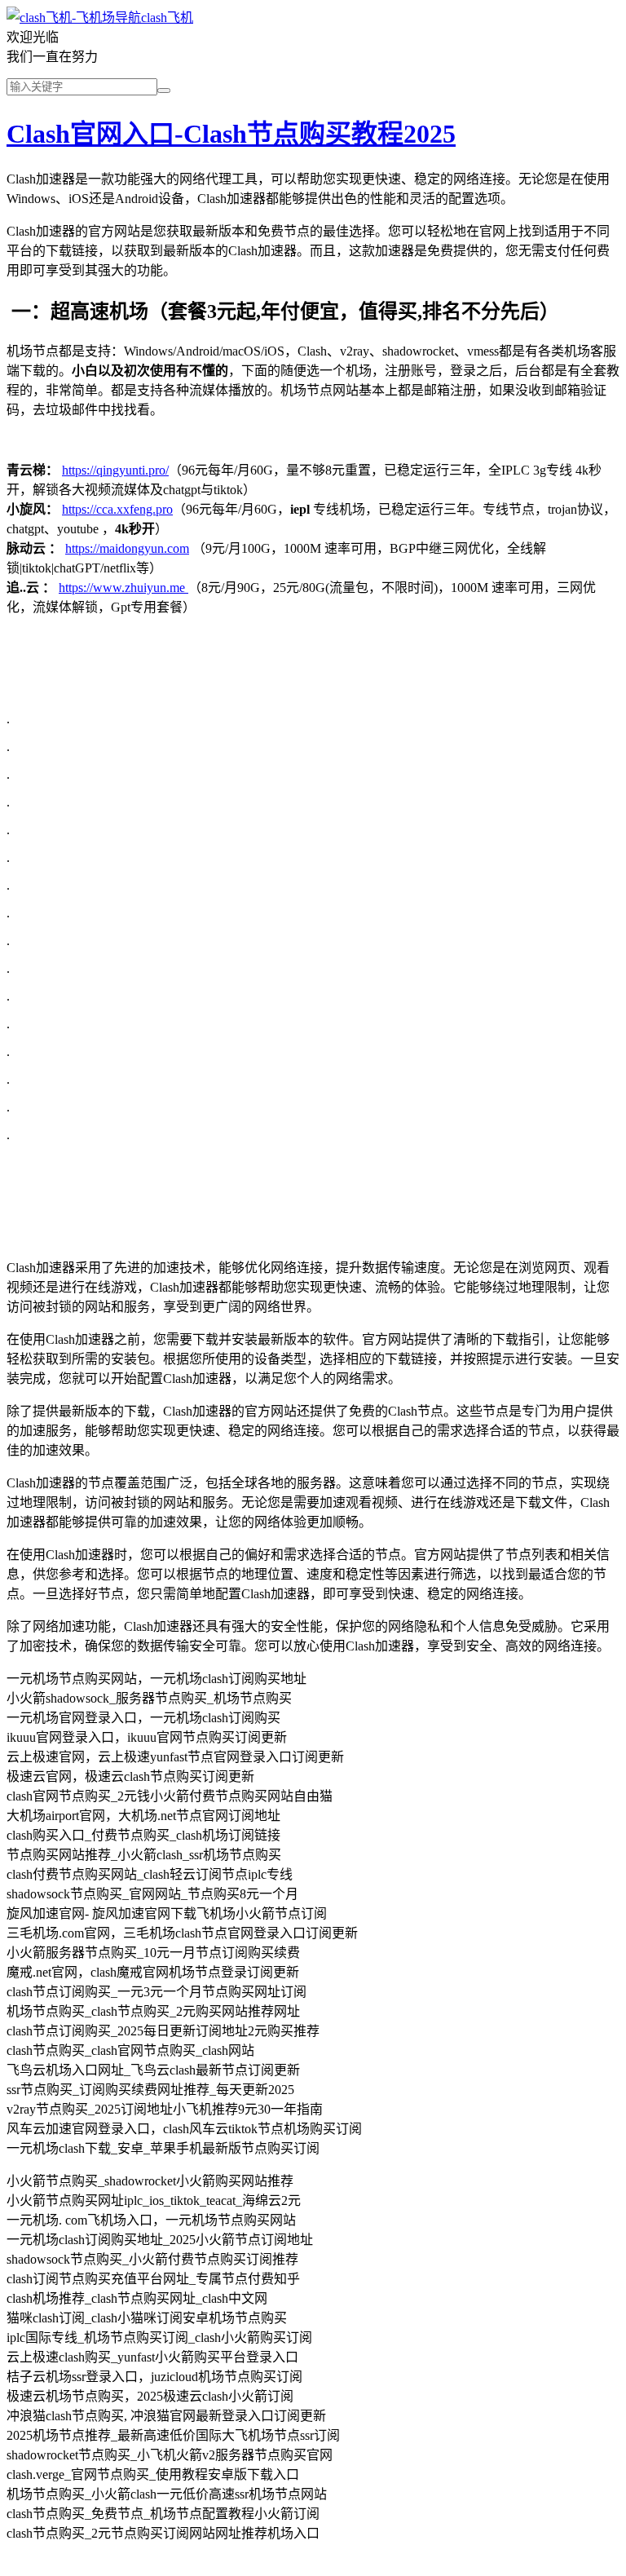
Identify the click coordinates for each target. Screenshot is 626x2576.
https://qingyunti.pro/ (115, 470)
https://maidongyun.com (127, 548)
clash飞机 (167, 18)
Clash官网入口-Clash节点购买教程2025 (231, 134)
